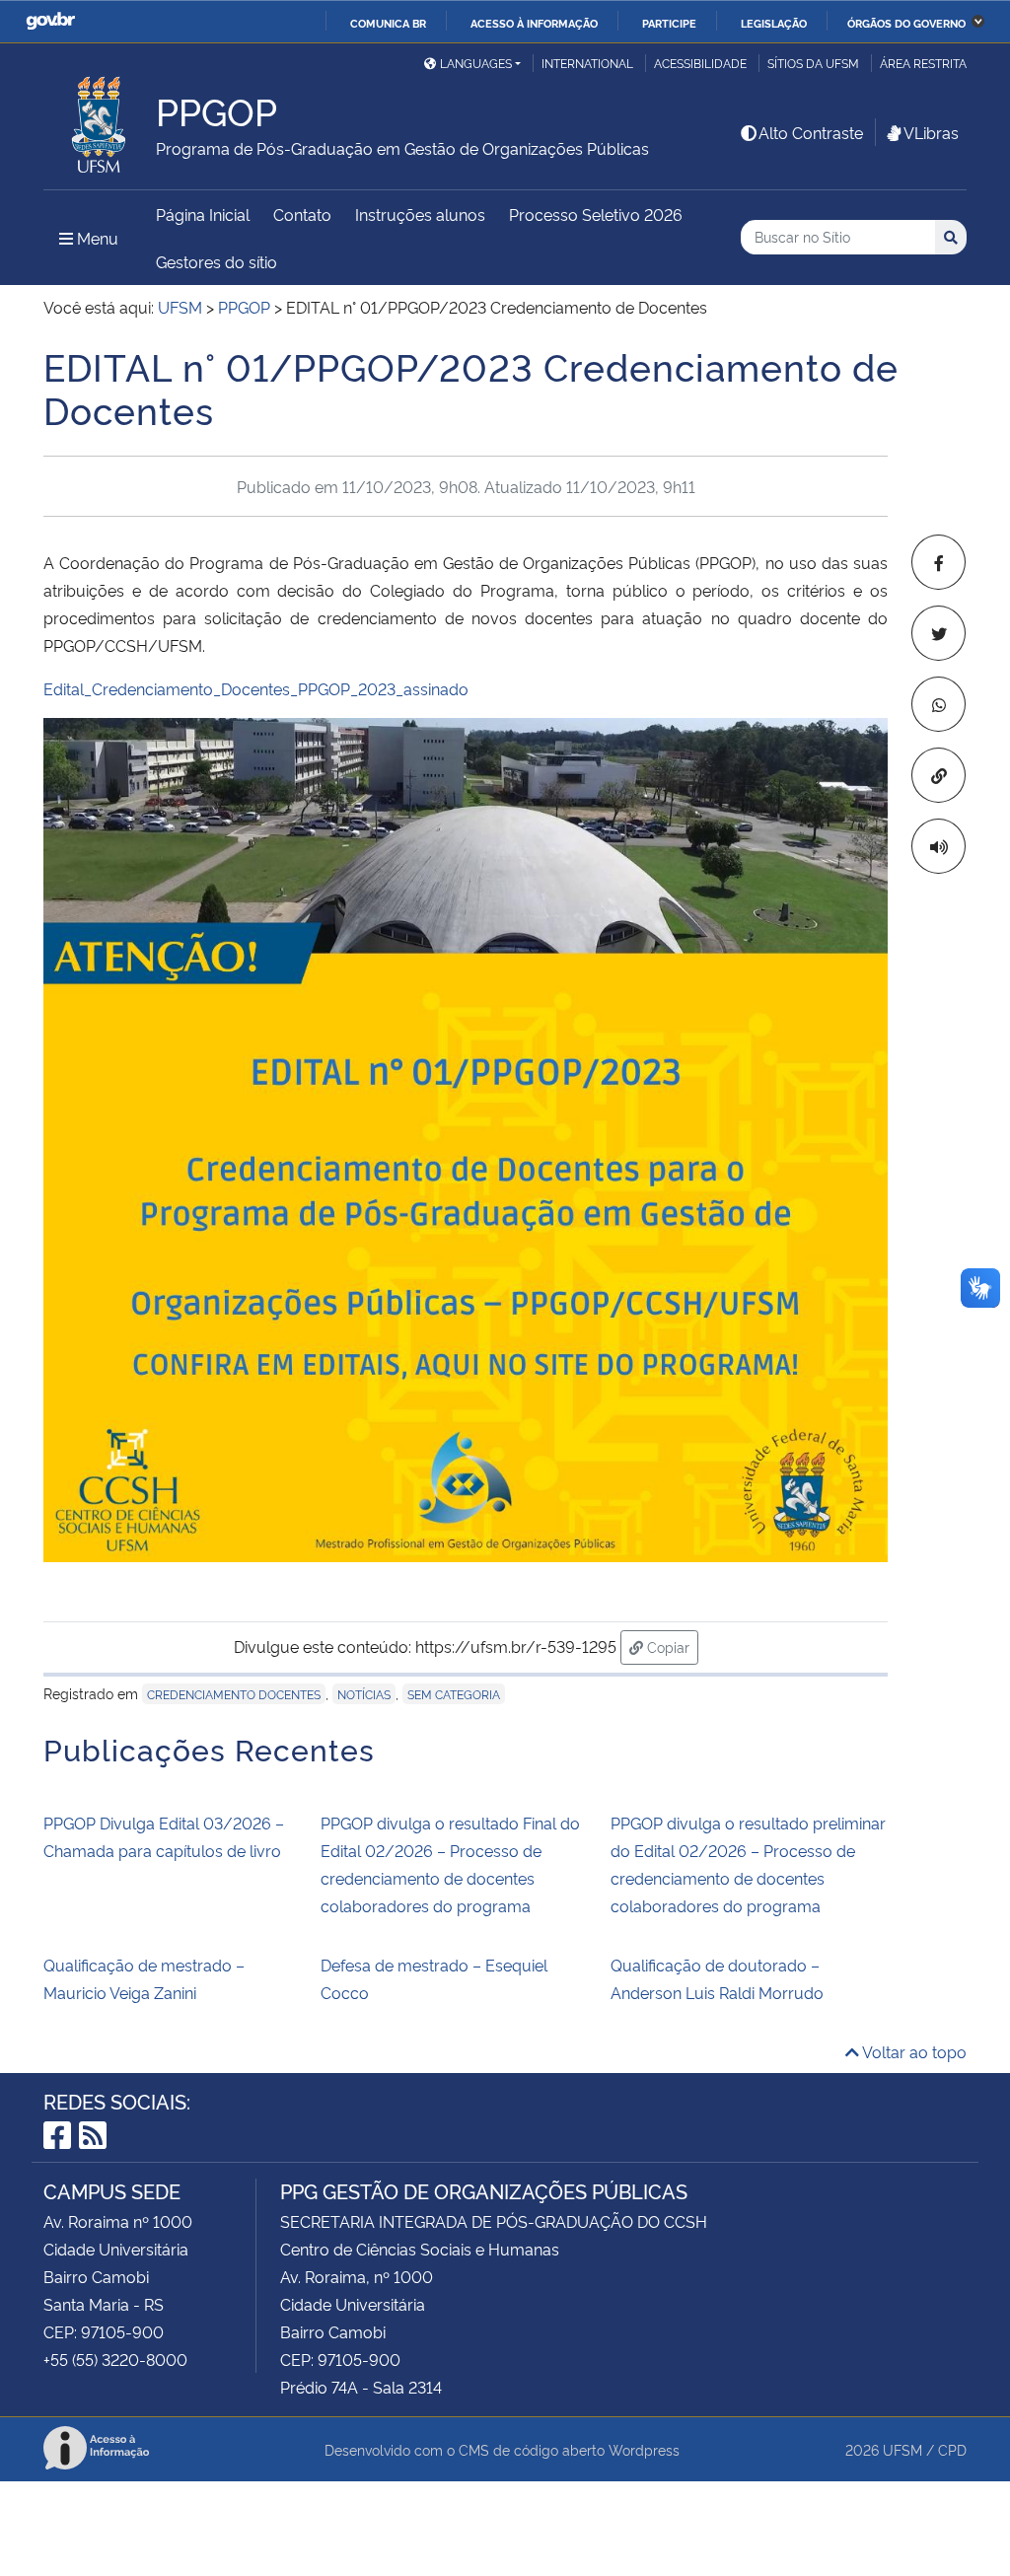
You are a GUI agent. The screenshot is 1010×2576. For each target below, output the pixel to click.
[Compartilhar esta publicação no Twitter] (938, 633)
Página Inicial (203, 214)
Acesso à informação (534, 23)
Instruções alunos (420, 214)
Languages (476, 63)
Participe (669, 23)
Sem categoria (454, 1694)
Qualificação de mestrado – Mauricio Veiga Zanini (144, 1978)
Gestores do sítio (216, 261)
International (587, 63)
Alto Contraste (811, 132)
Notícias (364, 1694)
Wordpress (644, 2449)
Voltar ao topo (913, 2051)
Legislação (774, 23)
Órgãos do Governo (906, 23)
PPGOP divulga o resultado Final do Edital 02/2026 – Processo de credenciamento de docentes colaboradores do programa (450, 1864)
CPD (952, 2449)
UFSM (902, 2449)
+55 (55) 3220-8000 (115, 2359)
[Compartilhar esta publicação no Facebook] (938, 562)
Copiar (671, 1646)
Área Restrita (923, 63)
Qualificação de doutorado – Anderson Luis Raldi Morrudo (717, 1978)
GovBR (50, 21)
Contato (302, 214)
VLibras (931, 132)
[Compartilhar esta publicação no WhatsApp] (938, 704)
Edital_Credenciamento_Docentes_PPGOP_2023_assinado (256, 688)
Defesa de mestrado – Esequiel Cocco (434, 1978)
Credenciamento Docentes (234, 1694)
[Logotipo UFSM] (100, 119)
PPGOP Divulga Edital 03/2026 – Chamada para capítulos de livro (164, 1836)
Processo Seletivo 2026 (596, 214)
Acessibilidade (700, 63)
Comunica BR (388, 23)
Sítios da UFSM (813, 63)
